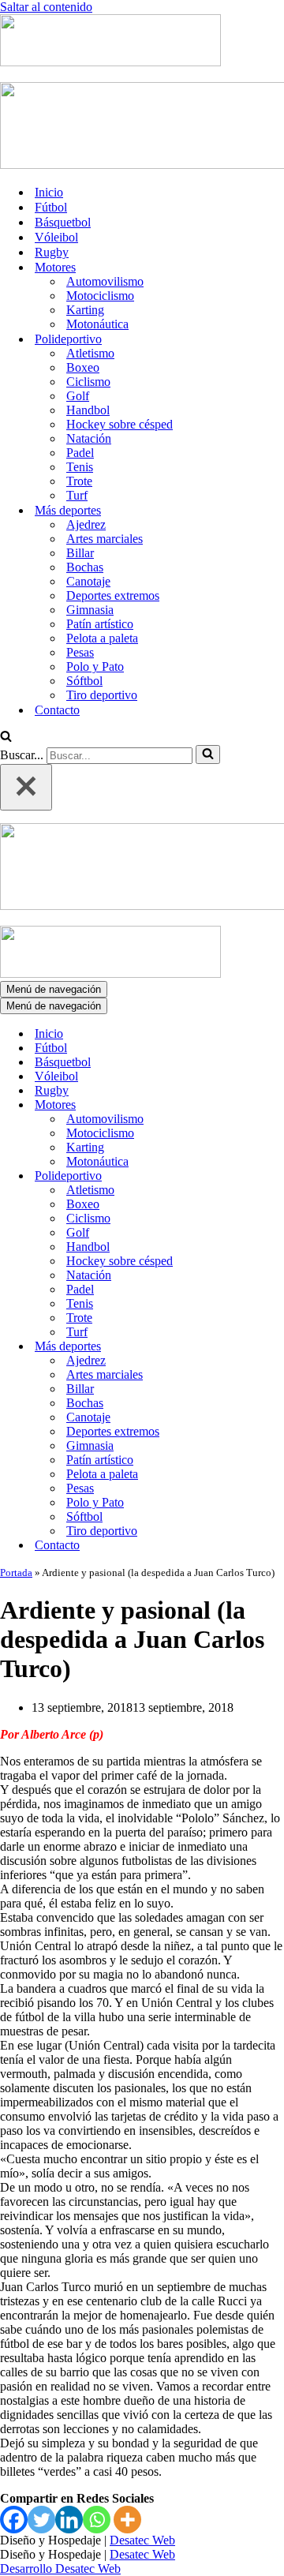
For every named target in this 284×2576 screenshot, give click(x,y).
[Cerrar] (26, 787)
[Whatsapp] (97, 2520)
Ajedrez (86, 524)
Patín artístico (100, 624)
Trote (79, 481)
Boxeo (83, 367)
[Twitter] (41, 2520)
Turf (77, 495)
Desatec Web (142, 2540)
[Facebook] (14, 2520)
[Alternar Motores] (276, 1105)
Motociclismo (100, 296)
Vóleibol (56, 237)
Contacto (57, 710)
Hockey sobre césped (120, 424)
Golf (78, 396)
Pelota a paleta (102, 638)
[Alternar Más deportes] (276, 1347)
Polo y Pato (95, 666)
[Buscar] (6, 738)
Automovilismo (105, 281)
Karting (85, 310)
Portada (16, 1573)
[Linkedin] (69, 2520)
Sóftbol (84, 681)
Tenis (80, 467)
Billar (80, 553)
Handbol (88, 410)
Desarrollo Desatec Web (60, 2569)
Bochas (85, 567)
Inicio (49, 192)
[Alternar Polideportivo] (276, 1176)
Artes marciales (105, 539)
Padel (80, 453)
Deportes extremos (113, 595)
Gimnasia (90, 610)
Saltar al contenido (46, 7)
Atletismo (90, 353)
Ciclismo (88, 382)
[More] (127, 2520)
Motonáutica (97, 324)
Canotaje (88, 581)
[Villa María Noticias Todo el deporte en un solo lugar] (110, 62)
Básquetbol (63, 222)
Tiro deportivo (102, 695)
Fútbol (51, 207)
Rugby (52, 252)
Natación (89, 438)
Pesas (80, 652)
